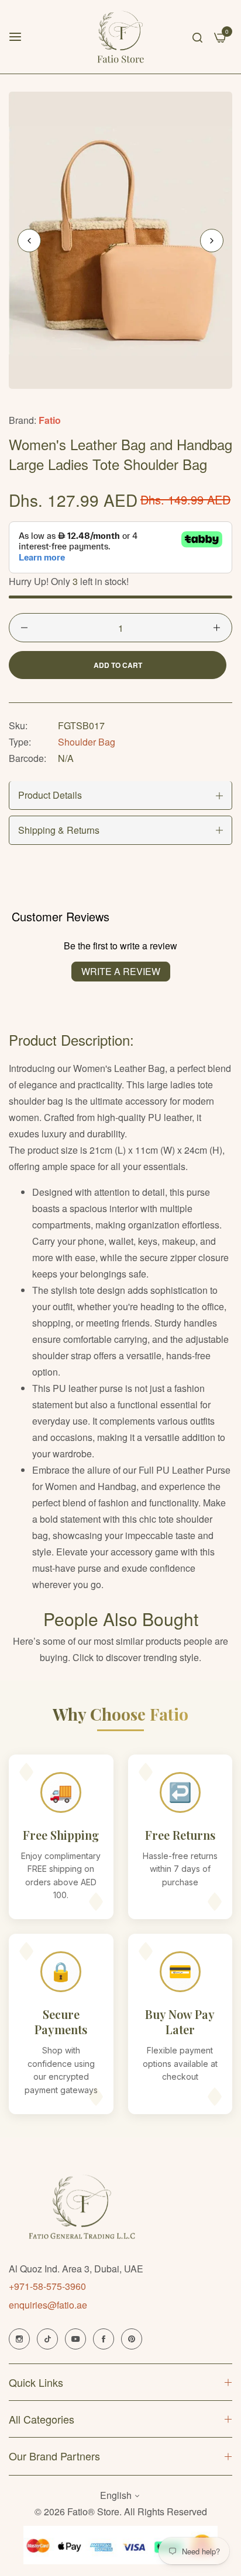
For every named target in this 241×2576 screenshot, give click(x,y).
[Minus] (24, 628)
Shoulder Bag (87, 742)
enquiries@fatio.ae (48, 2305)
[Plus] (217, 628)
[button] (212, 241)
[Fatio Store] (121, 37)
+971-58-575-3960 (47, 2286)
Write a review (121, 971)
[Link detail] (19, 2339)
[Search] (197, 37)
